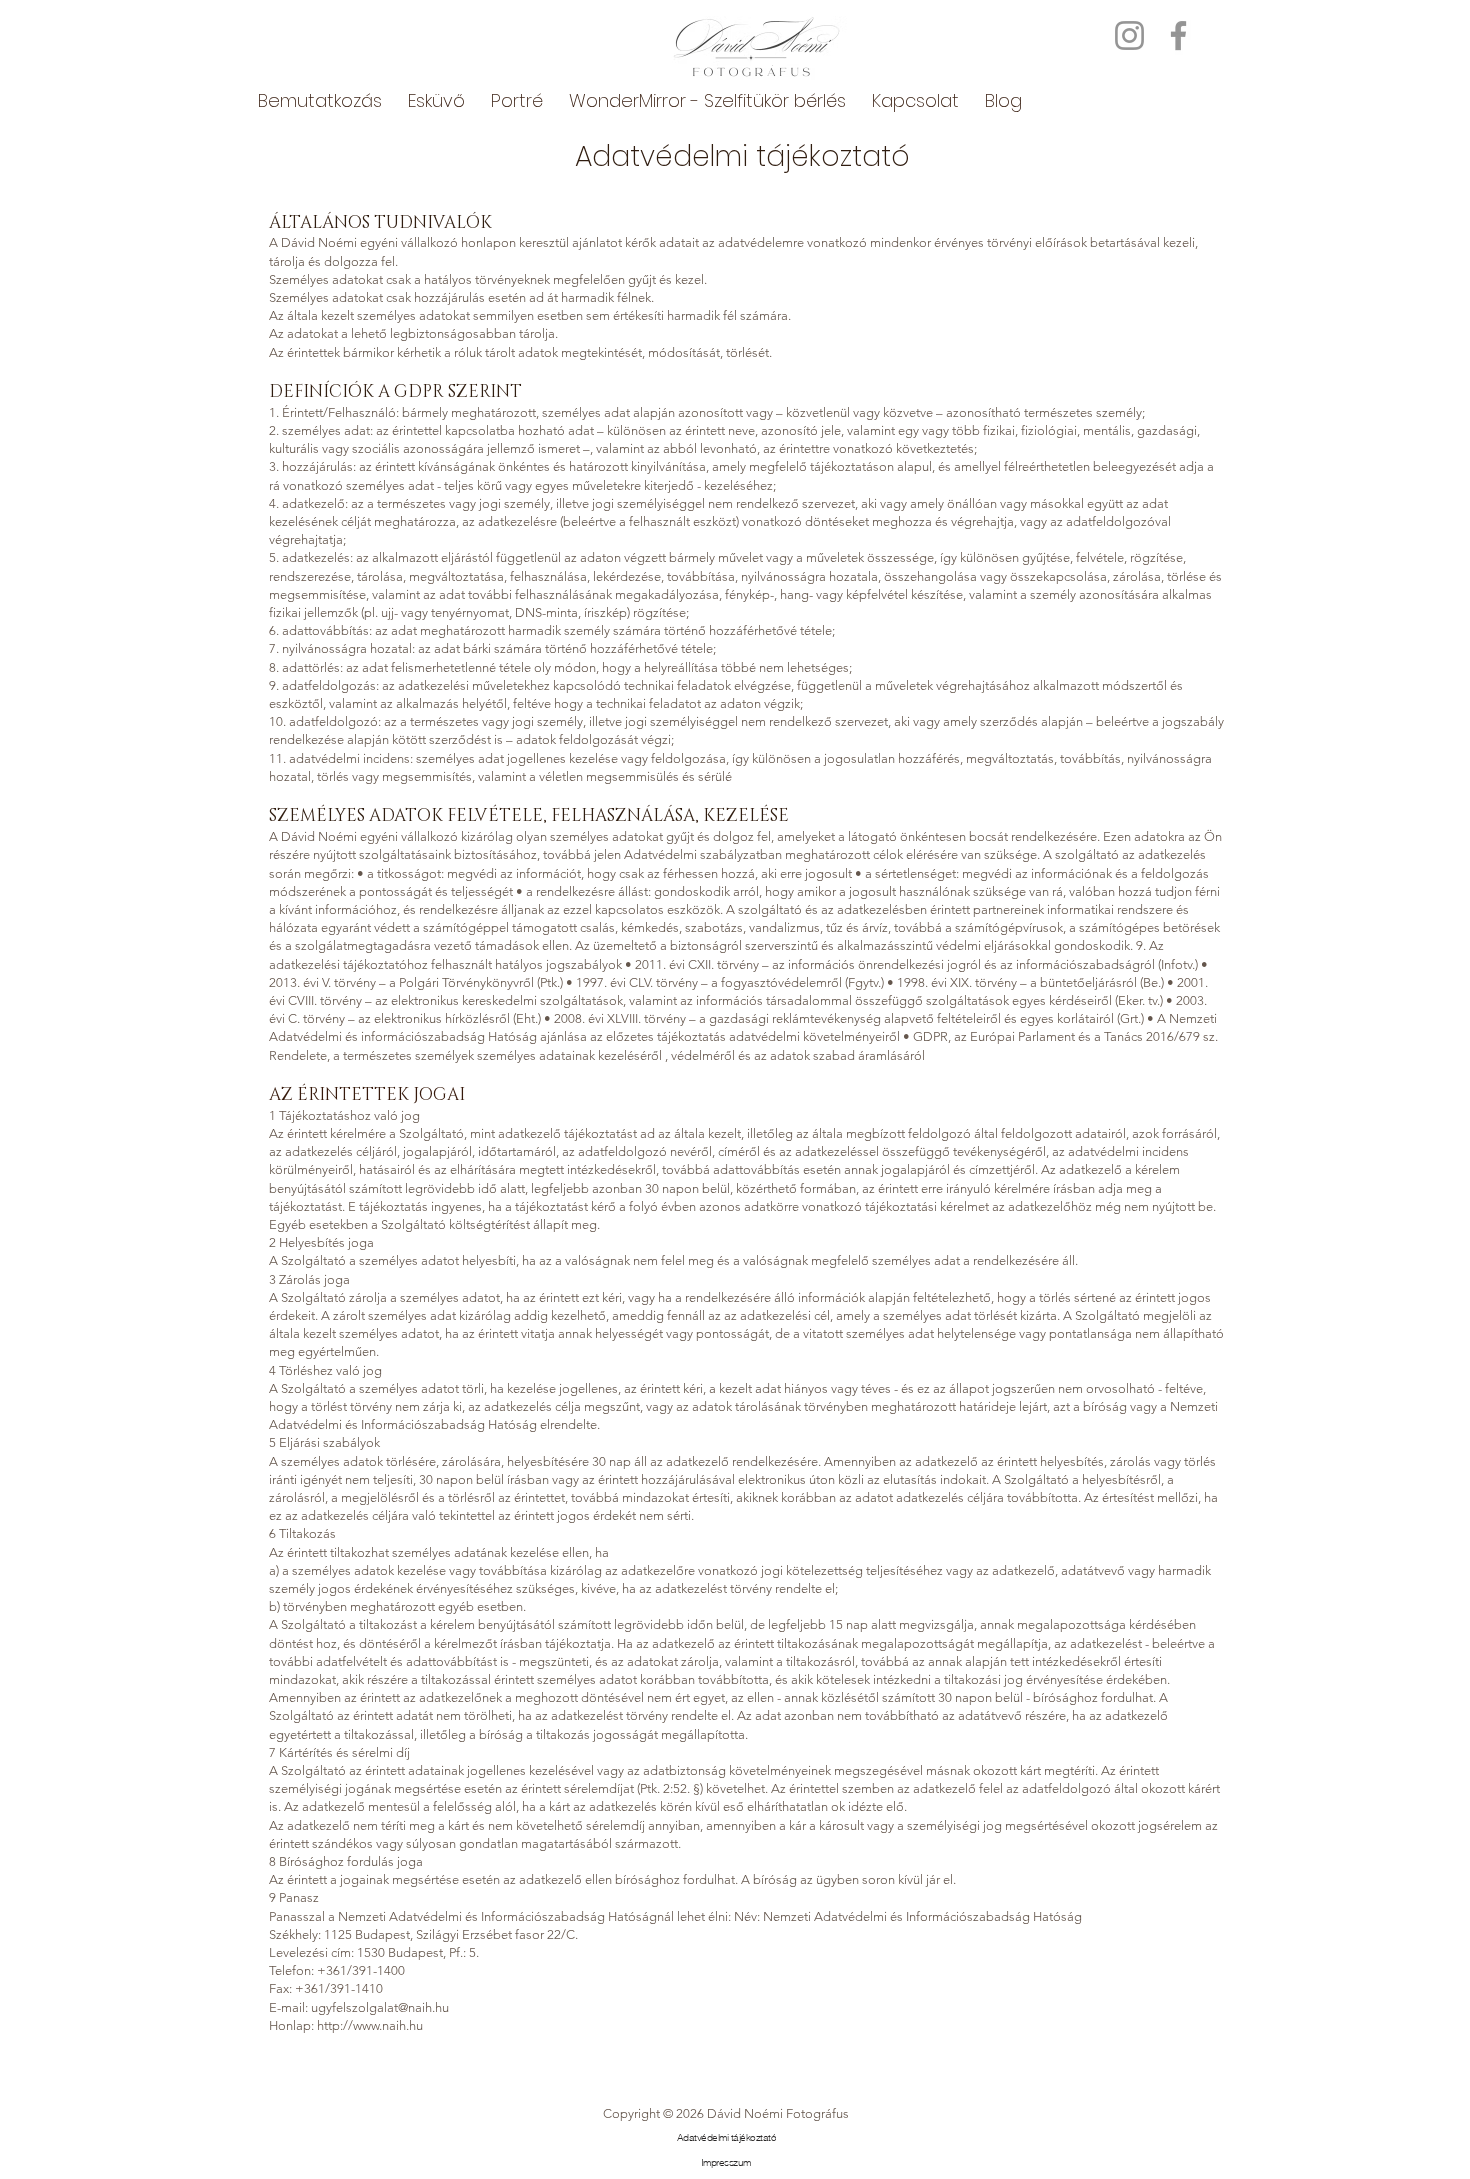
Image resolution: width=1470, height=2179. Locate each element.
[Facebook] (1178, 35)
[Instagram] (1129, 35)
